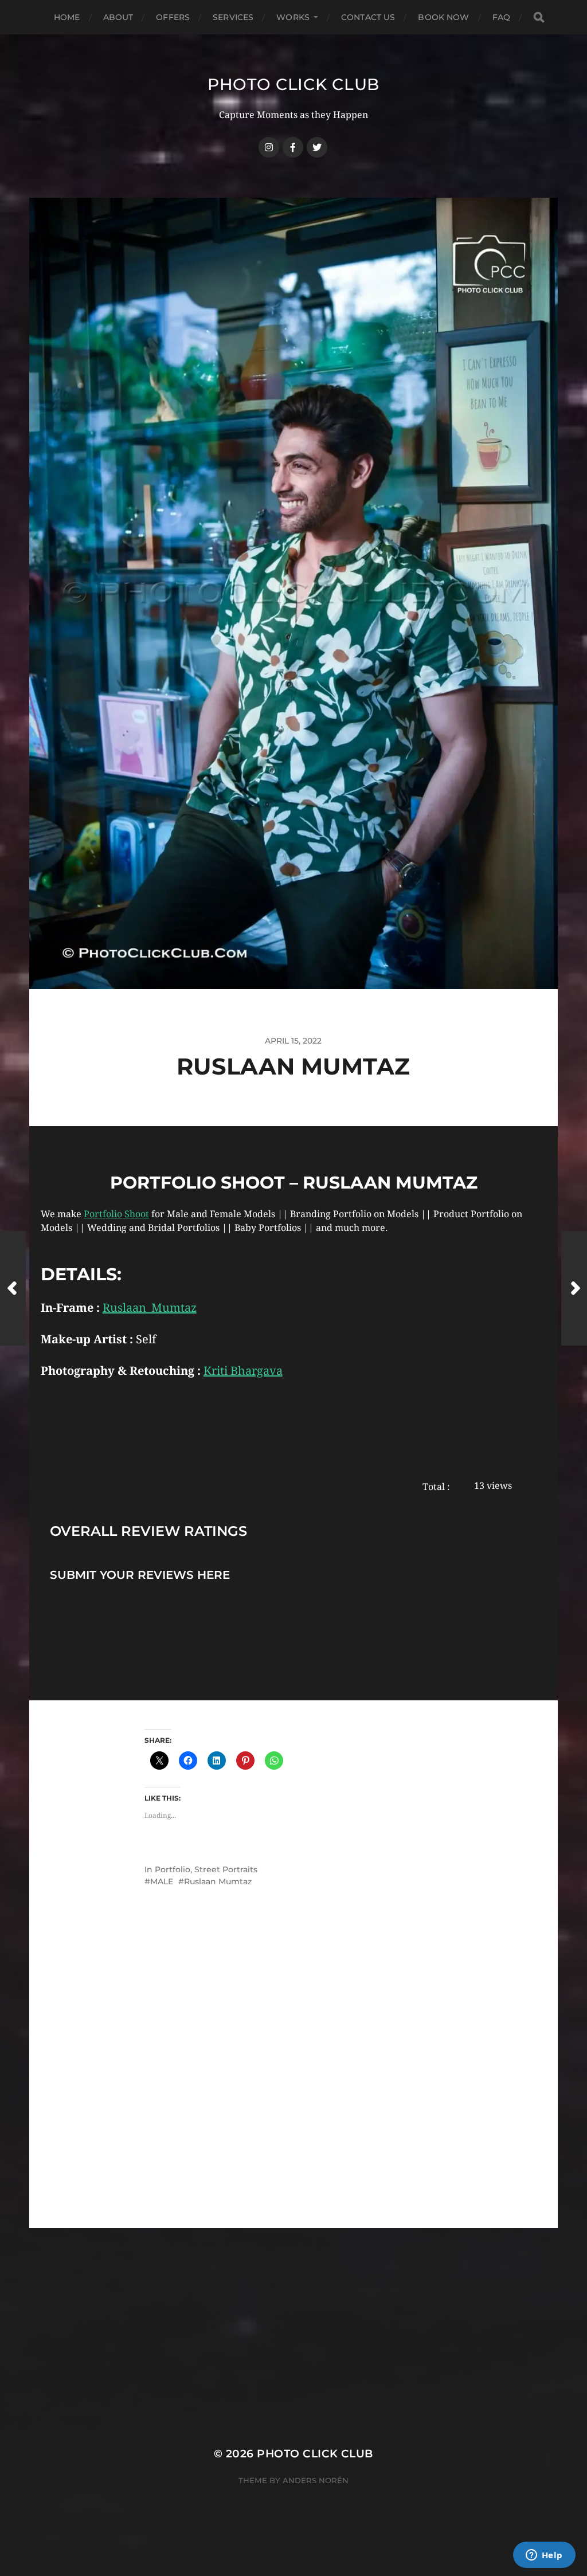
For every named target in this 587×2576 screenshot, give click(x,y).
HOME (67, 17)
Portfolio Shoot (116, 1214)
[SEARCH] (539, 17)
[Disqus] (293, 2083)
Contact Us (368, 17)
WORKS (293, 17)
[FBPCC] (293, 147)
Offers (173, 17)
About (118, 17)
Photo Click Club (293, 84)
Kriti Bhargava (243, 1371)
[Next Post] (574, 1288)
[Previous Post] (13, 1288)
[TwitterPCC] (317, 147)
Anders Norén (316, 2480)
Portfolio (173, 1869)
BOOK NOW (443, 17)
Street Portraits (226, 1869)
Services (233, 17)
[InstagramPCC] (269, 147)
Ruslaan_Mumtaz (150, 1308)
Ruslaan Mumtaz (218, 1881)
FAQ (501, 17)
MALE (162, 1881)
